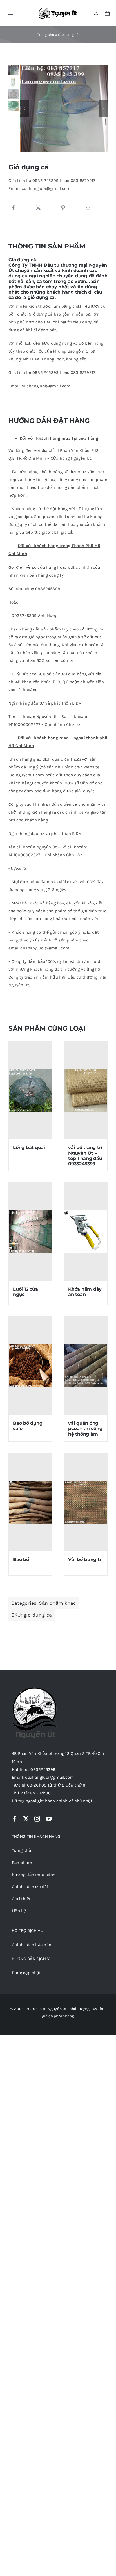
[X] (38, 208)
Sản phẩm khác (57, 1603)
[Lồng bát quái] (30, 1090)
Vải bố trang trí (85, 1559)
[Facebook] (14, 208)
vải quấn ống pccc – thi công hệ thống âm (85, 1429)
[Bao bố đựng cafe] (30, 1366)
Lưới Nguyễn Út (53, 2009)
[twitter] (26, 1819)
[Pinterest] (63, 208)
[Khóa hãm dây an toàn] (86, 1232)
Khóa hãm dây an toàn (85, 1292)
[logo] (59, 10)
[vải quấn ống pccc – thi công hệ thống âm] (86, 1366)
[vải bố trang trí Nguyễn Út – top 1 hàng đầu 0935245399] (86, 1090)
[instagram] (37, 1819)
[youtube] (49, 1819)
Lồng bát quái (29, 1147)
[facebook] (15, 1819)
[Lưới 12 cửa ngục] (30, 1232)
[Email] (88, 208)
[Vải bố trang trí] (86, 1502)
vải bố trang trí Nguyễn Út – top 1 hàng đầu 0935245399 (85, 1156)
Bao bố (21, 1559)
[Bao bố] (30, 1502)
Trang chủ (46, 35)
